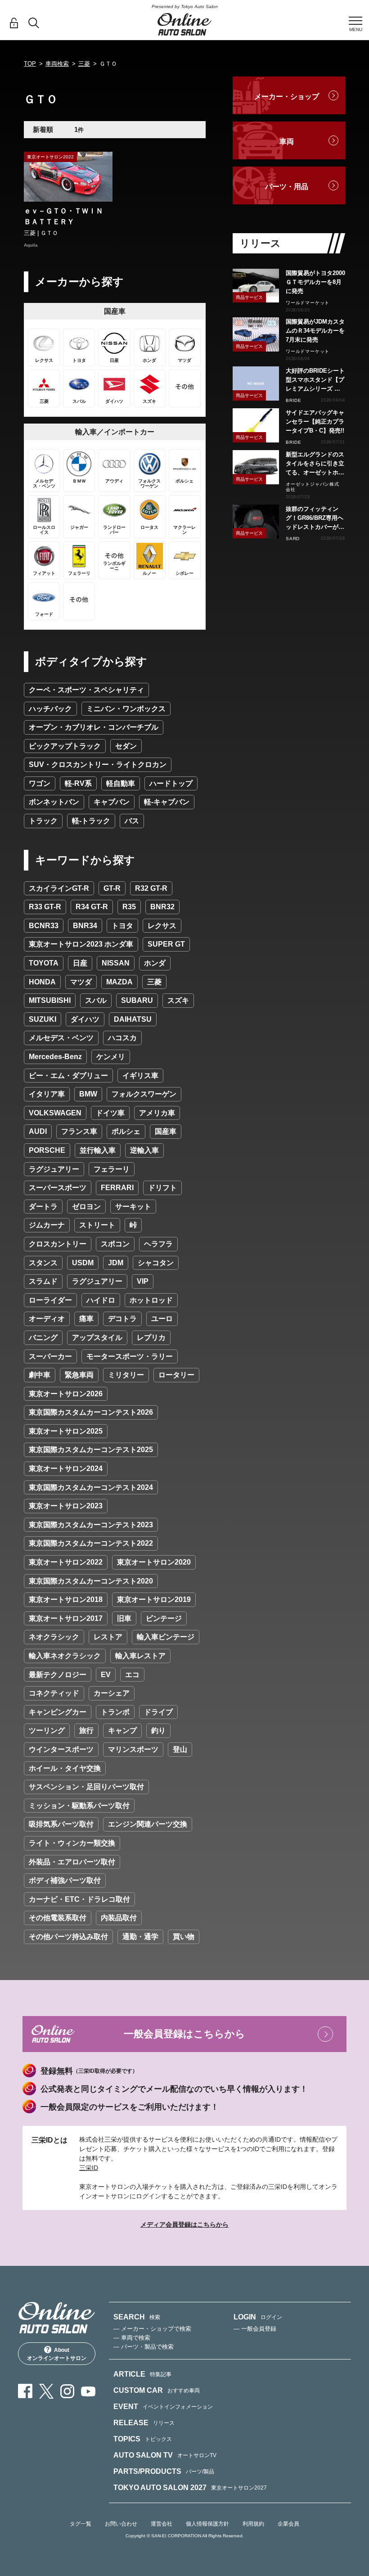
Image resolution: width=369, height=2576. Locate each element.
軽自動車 (121, 783)
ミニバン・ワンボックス (126, 709)
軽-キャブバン (167, 802)
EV (106, 1675)
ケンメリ (111, 1057)
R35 (129, 907)
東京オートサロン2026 (66, 1394)
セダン (126, 746)
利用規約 (253, 2524)
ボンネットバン (54, 802)
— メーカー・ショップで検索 (152, 2329)
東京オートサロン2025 (66, 1431)
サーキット (133, 1207)
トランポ (115, 1712)
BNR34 (85, 926)
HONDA (42, 982)
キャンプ (122, 1730)
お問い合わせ (121, 2524)
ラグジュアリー (54, 1169)
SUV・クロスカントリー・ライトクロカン (98, 765)
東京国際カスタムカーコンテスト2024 (91, 1487)
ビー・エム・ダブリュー (68, 1076)
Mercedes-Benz (55, 1057)
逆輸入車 (144, 1150)
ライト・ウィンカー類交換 (72, 1843)
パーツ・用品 (287, 187)
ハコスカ (122, 1038)
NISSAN (116, 963)
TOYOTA (44, 963)
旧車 (124, 1618)
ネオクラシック (54, 1637)
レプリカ (151, 1338)
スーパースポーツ (58, 1188)
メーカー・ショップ (287, 97)
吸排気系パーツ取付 (61, 1824)
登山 (180, 1749)
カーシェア (112, 1693)
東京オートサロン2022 (66, 1562)
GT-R (112, 888)
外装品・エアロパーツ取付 (72, 1862)
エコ (132, 1675)
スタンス (43, 1263)
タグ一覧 (81, 2524)
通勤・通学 (140, 1937)
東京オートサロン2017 (66, 1618)
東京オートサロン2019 (154, 1599)
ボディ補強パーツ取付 (65, 1880)
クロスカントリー (58, 1244)
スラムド (43, 1281)
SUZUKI (43, 1019)
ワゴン (40, 783)
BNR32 (162, 907)
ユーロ (162, 1319)
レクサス (162, 926)
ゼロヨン (86, 1207)
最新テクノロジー (58, 1675)
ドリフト (162, 1188)
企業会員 (288, 2524)
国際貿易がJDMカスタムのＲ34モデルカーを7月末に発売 (315, 331)
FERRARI (117, 1188)
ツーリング (47, 1730)
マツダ (81, 982)
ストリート (97, 1225)
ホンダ (155, 963)
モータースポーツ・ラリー (130, 1356)
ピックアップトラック (65, 746)
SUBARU (137, 1000)
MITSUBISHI (50, 1000)
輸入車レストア (140, 1656)
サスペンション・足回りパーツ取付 (86, 1787)
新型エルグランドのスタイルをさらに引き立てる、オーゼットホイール (315, 464)
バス (132, 821)
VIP (143, 1281)
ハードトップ (171, 783)
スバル (96, 1000)
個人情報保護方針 (207, 2524)
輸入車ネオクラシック (65, 1656)
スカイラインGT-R (59, 888)
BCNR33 (44, 926)
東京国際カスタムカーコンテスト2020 (91, 1581)
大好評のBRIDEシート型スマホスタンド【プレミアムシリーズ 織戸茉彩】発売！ (315, 380)
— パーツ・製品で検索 (144, 2347)
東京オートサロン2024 (66, 1468)
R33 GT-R (45, 907)
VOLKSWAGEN (55, 1113)
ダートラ (43, 1207)
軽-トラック (91, 821)
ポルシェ (126, 1131)
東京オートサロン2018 (66, 1599)
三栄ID (89, 2168)
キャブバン (112, 802)
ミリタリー (126, 1375)
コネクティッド (54, 1693)
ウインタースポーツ (61, 1749)
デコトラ (122, 1319)
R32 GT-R (151, 888)
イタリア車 (47, 1094)
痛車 (86, 1319)
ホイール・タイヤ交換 (65, 1768)
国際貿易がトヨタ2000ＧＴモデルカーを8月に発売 (315, 282)
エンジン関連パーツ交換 (148, 1824)
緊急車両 (79, 1375)
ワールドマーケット (308, 303)
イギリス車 (140, 1076)
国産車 (166, 1131)
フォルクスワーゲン (144, 1094)
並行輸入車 (98, 1150)
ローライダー (50, 1300)
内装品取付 (119, 1918)
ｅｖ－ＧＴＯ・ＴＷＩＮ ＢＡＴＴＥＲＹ (67, 216)
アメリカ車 (157, 1113)
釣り (158, 1730)
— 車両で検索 (132, 2338)
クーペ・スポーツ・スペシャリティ (86, 690)
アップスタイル (97, 1338)
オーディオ (47, 1319)
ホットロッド (151, 1300)
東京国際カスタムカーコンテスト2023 (91, 1525)
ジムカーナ (47, 1225)
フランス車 (79, 1131)
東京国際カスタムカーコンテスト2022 (91, 1543)
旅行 (86, 1730)
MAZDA (119, 982)
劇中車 (40, 1375)
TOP (30, 64)
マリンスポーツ (133, 1749)
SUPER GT (166, 944)
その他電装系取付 (58, 1918)
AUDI (38, 1131)
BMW (88, 1094)
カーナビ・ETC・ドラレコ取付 (79, 1899)
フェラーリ (112, 1169)
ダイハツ (85, 1019)
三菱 (84, 64)
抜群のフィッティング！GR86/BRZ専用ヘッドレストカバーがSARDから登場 (315, 519)
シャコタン (156, 1263)
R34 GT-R (92, 907)
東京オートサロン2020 (154, 1562)
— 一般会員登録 (255, 2329)
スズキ (178, 1000)
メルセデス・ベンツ (61, 1038)
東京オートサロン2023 (66, 1506)
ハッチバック (50, 709)
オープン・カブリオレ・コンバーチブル (94, 727)
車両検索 (57, 64)
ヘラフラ (158, 1244)
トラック (43, 821)
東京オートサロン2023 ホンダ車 (81, 944)
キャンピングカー (58, 1712)
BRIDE (294, 400)
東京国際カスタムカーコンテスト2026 (91, 1412)
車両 (287, 142)
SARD (293, 539)
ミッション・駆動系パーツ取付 (79, 1806)
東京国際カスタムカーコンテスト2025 (91, 1450)
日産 (80, 963)
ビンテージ (164, 1618)
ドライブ (158, 1712)
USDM (83, 1263)
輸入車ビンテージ (166, 1637)
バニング (43, 1338)
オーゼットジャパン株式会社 (313, 487)
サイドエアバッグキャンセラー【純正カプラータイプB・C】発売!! (315, 422)
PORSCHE (47, 1150)
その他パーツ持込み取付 (68, 1937)
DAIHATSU (133, 1019)
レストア (108, 1637)
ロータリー (176, 1375)
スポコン (115, 1244)
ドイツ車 (110, 1113)
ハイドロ (101, 1300)
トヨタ (122, 926)
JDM (116, 1263)
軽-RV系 (78, 783)
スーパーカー (50, 1356)
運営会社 (162, 2524)
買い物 (184, 1937)
